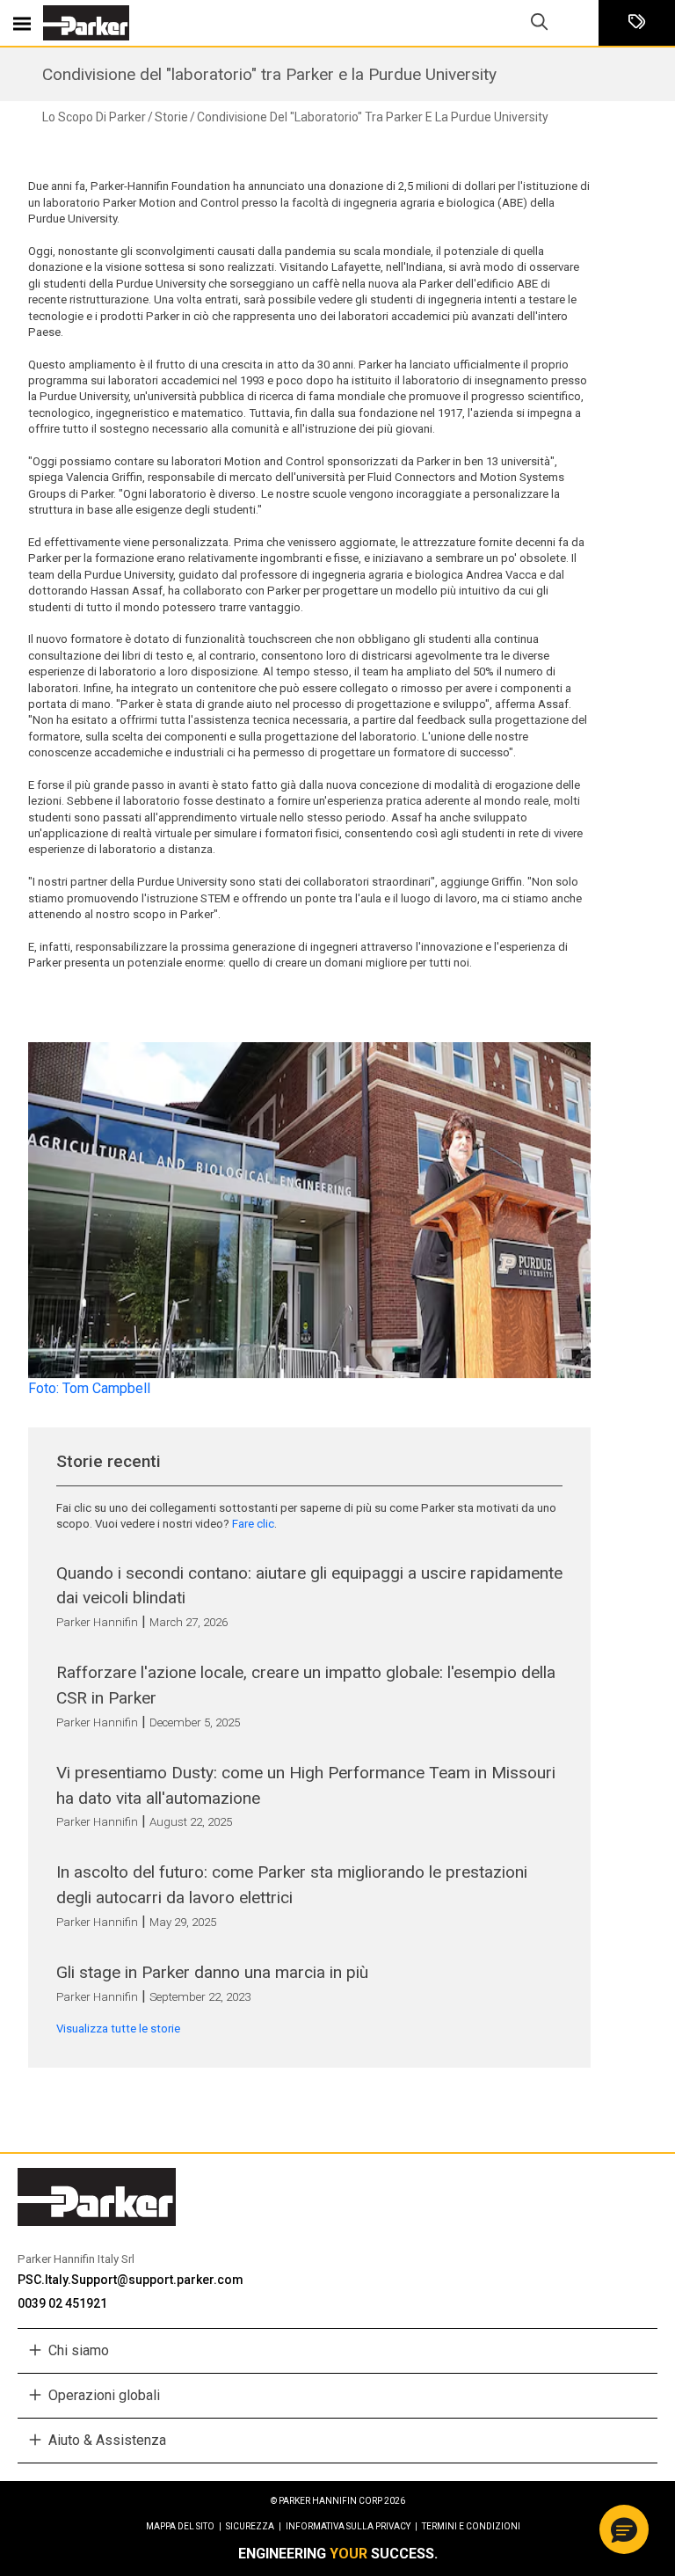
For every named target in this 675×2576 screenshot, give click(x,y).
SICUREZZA (254, 2526)
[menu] (22, 23)
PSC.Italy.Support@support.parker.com (131, 2280)
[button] (624, 2529)
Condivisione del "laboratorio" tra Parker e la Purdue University (269, 74)
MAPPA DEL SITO (184, 2526)
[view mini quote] (637, 23)
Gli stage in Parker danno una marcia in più (212, 1972)
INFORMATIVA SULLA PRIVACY (352, 2526)
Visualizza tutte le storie (118, 2029)
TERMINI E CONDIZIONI (471, 2526)
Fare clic (253, 1524)
